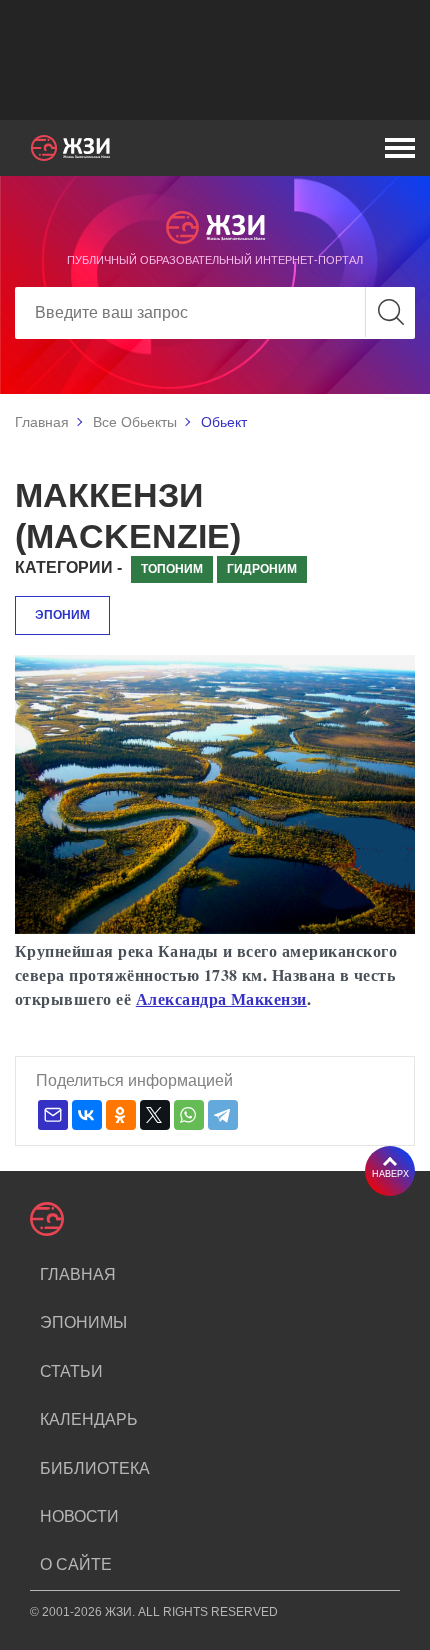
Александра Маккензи (221, 998)
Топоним (172, 569)
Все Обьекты (135, 422)
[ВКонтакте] (87, 1115)
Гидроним (262, 569)
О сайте (76, 1564)
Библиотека (95, 1468)
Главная (42, 422)
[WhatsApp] (189, 1115)
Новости (79, 1516)
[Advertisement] (215, 60)
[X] (155, 1115)
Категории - (68, 567)
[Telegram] (223, 1115)
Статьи (71, 1371)
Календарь (89, 1419)
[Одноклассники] (121, 1115)
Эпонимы (83, 1322)
